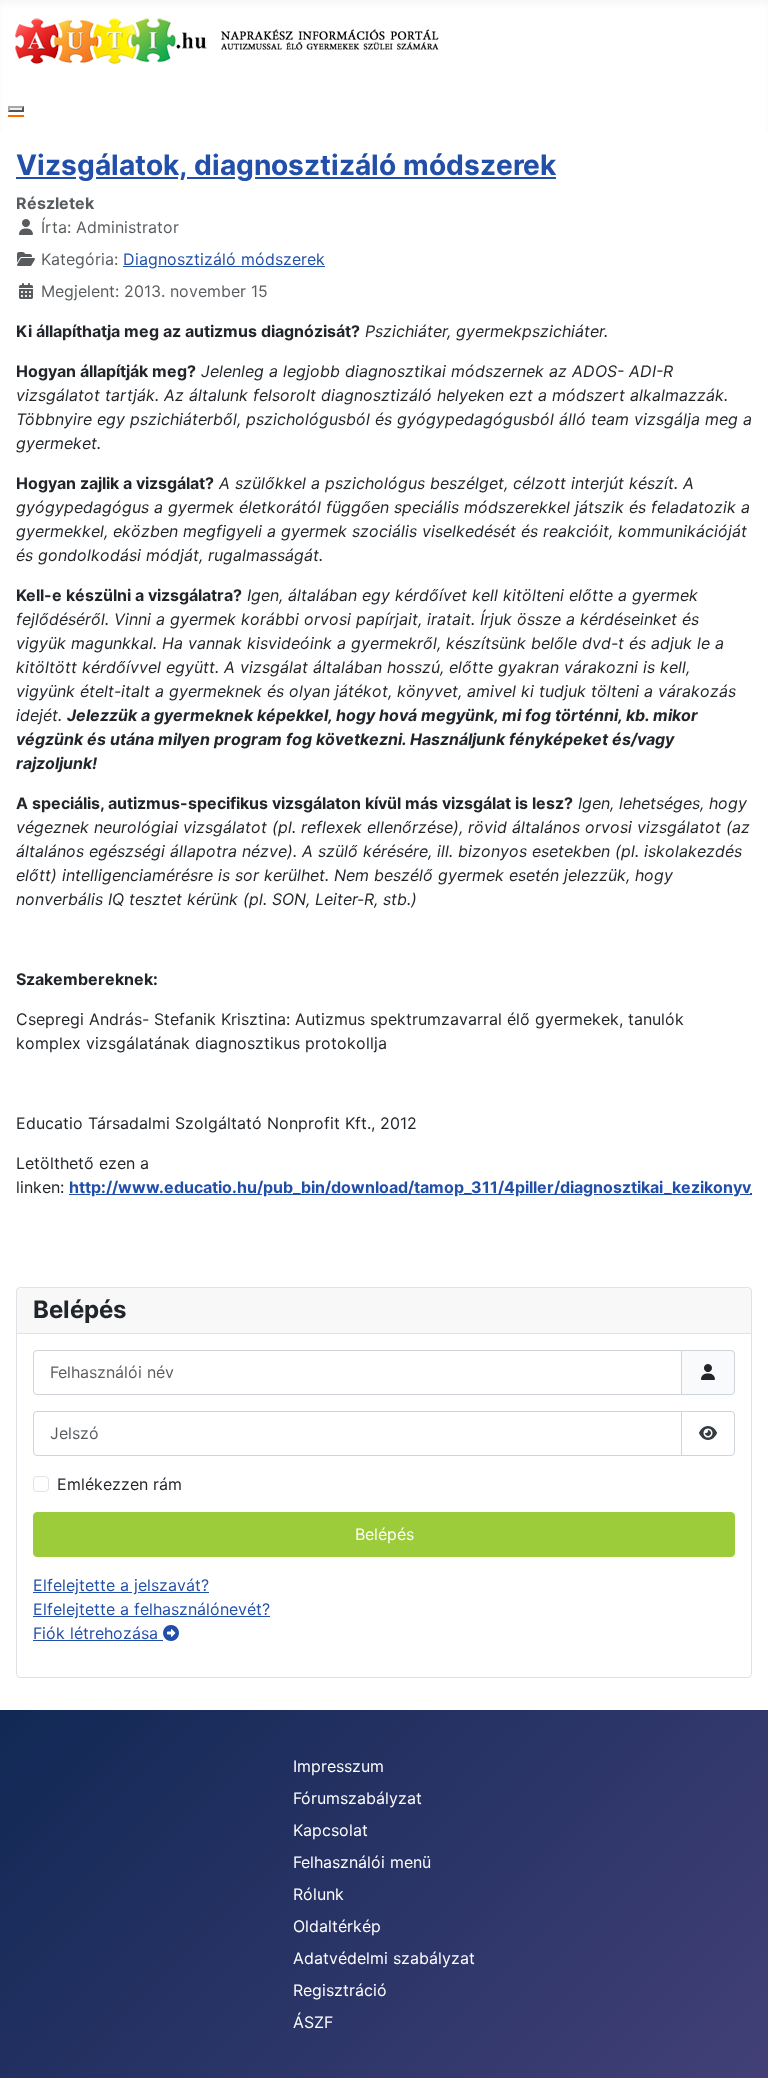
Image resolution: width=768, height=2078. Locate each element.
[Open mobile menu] (16, 109)
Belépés (384, 1534)
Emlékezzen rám (119, 1484)
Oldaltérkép (337, 1926)
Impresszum (338, 1766)
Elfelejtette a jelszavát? (121, 1585)
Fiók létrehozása (98, 1633)
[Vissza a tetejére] (733, 2041)
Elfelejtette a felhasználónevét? (151, 1609)
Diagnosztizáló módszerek (224, 259)
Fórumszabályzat (357, 1798)
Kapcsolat (330, 1830)
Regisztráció (340, 1990)
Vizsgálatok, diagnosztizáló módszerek (286, 165)
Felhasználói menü (362, 1862)
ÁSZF (313, 2022)
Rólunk (318, 1894)
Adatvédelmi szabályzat (384, 1958)
